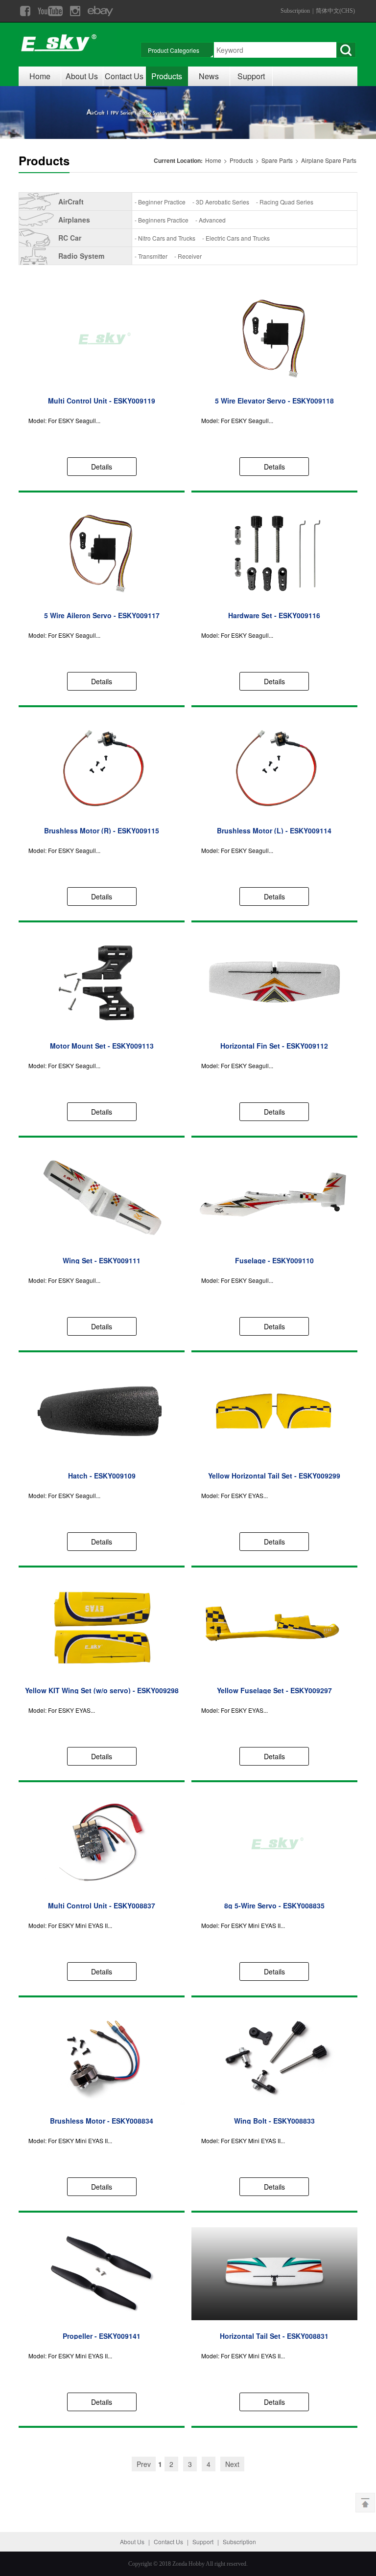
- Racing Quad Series (285, 202)
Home (40, 76)
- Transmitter (151, 256)
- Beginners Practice (162, 220)
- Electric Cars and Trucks (236, 238)
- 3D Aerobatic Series (221, 202)
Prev (144, 2464)
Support (251, 76)
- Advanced (211, 220)
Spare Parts (278, 160)
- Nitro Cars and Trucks (165, 238)
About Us (82, 76)
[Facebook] (25, 11)
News (209, 76)
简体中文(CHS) (335, 11)
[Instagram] (75, 11)
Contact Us (124, 76)
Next (232, 2464)
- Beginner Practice (160, 202)
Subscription (295, 11)
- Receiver (188, 256)
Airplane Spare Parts (329, 160)
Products (167, 76)
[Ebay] (100, 11)
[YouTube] (50, 11)
